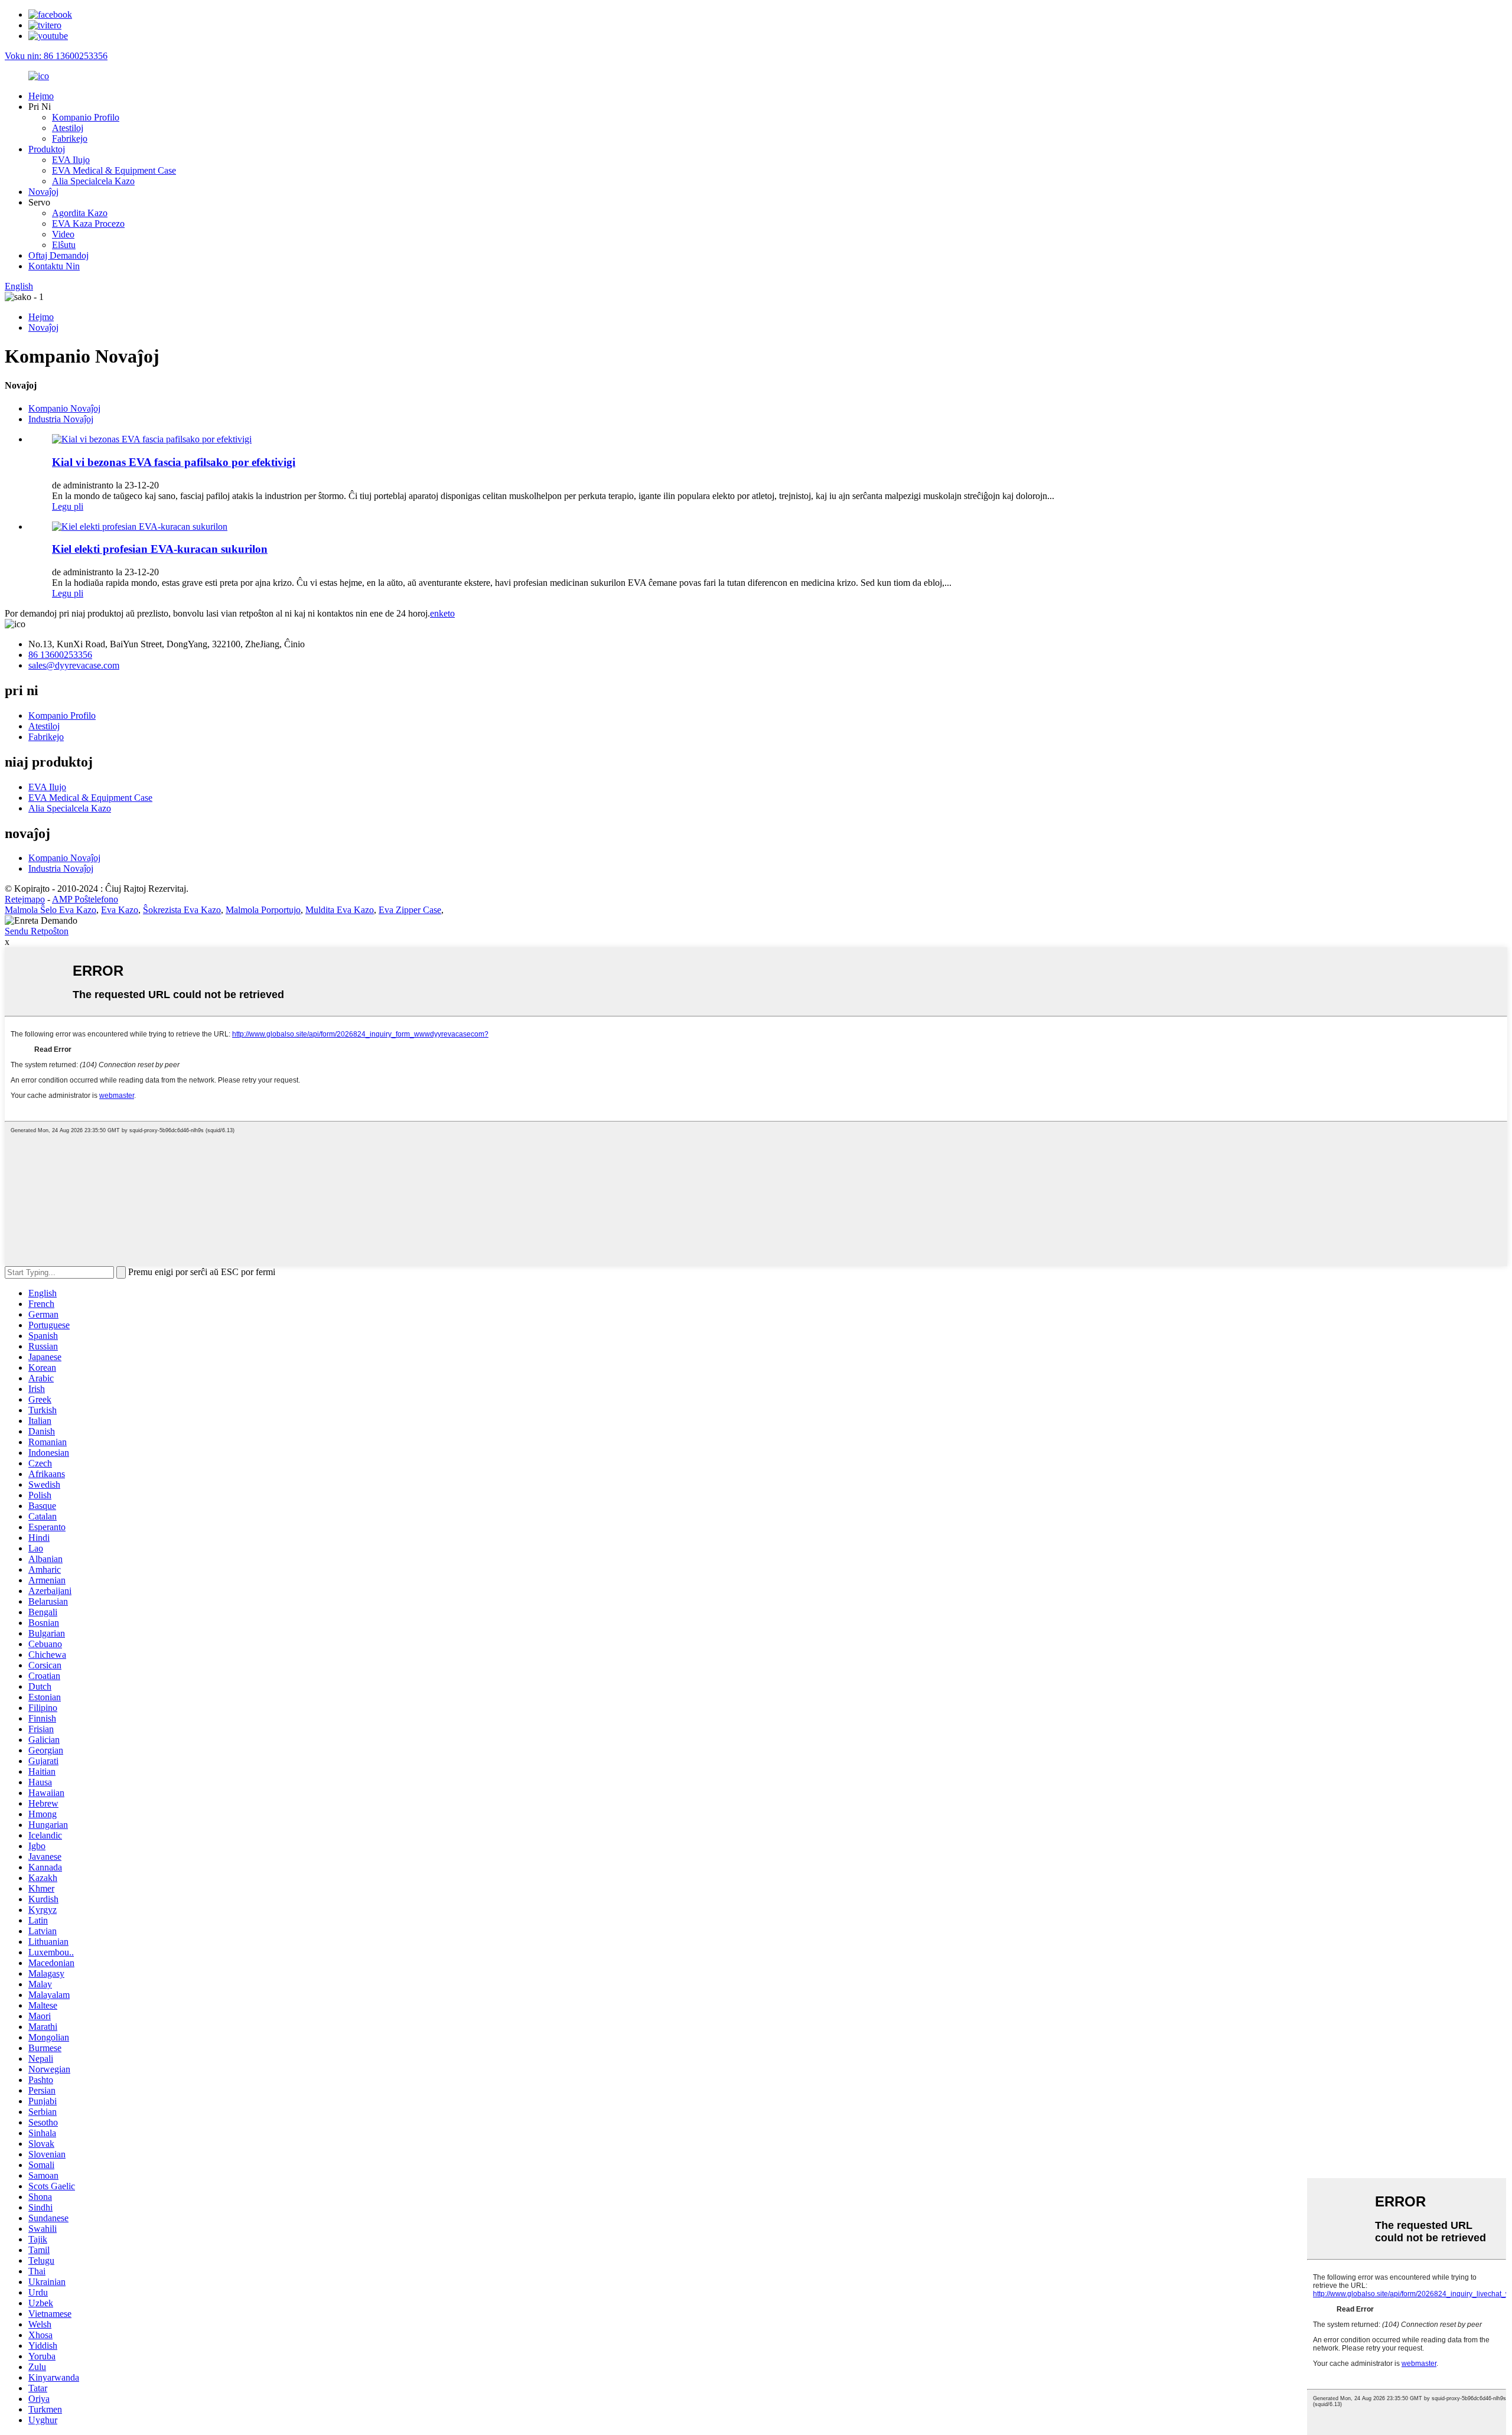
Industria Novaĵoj (61, 419)
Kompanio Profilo (86, 117)
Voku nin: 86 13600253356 (56, 56)
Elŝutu (64, 245)
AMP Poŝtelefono (85, 899)
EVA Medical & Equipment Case (114, 170)
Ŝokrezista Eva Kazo (182, 910)
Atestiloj (68, 128)
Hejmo (41, 96)
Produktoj (47, 149)
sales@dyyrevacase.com (74, 665)
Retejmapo (25, 899)
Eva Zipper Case (410, 910)
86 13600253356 (60, 655)
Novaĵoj (43, 192)
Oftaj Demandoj (58, 255)
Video (63, 234)
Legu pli (68, 506)
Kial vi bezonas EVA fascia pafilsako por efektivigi (174, 462)
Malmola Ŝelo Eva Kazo (50, 910)
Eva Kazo (120, 910)
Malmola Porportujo (263, 910)
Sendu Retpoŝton (37, 931)
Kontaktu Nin (54, 266)
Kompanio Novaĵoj (64, 408)
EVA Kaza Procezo (88, 224)
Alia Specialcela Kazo (93, 181)
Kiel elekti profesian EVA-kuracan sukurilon (160, 549)
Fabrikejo (70, 138)
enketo (442, 613)
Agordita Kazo (80, 213)
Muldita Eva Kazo (340, 910)
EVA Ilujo (71, 160)
